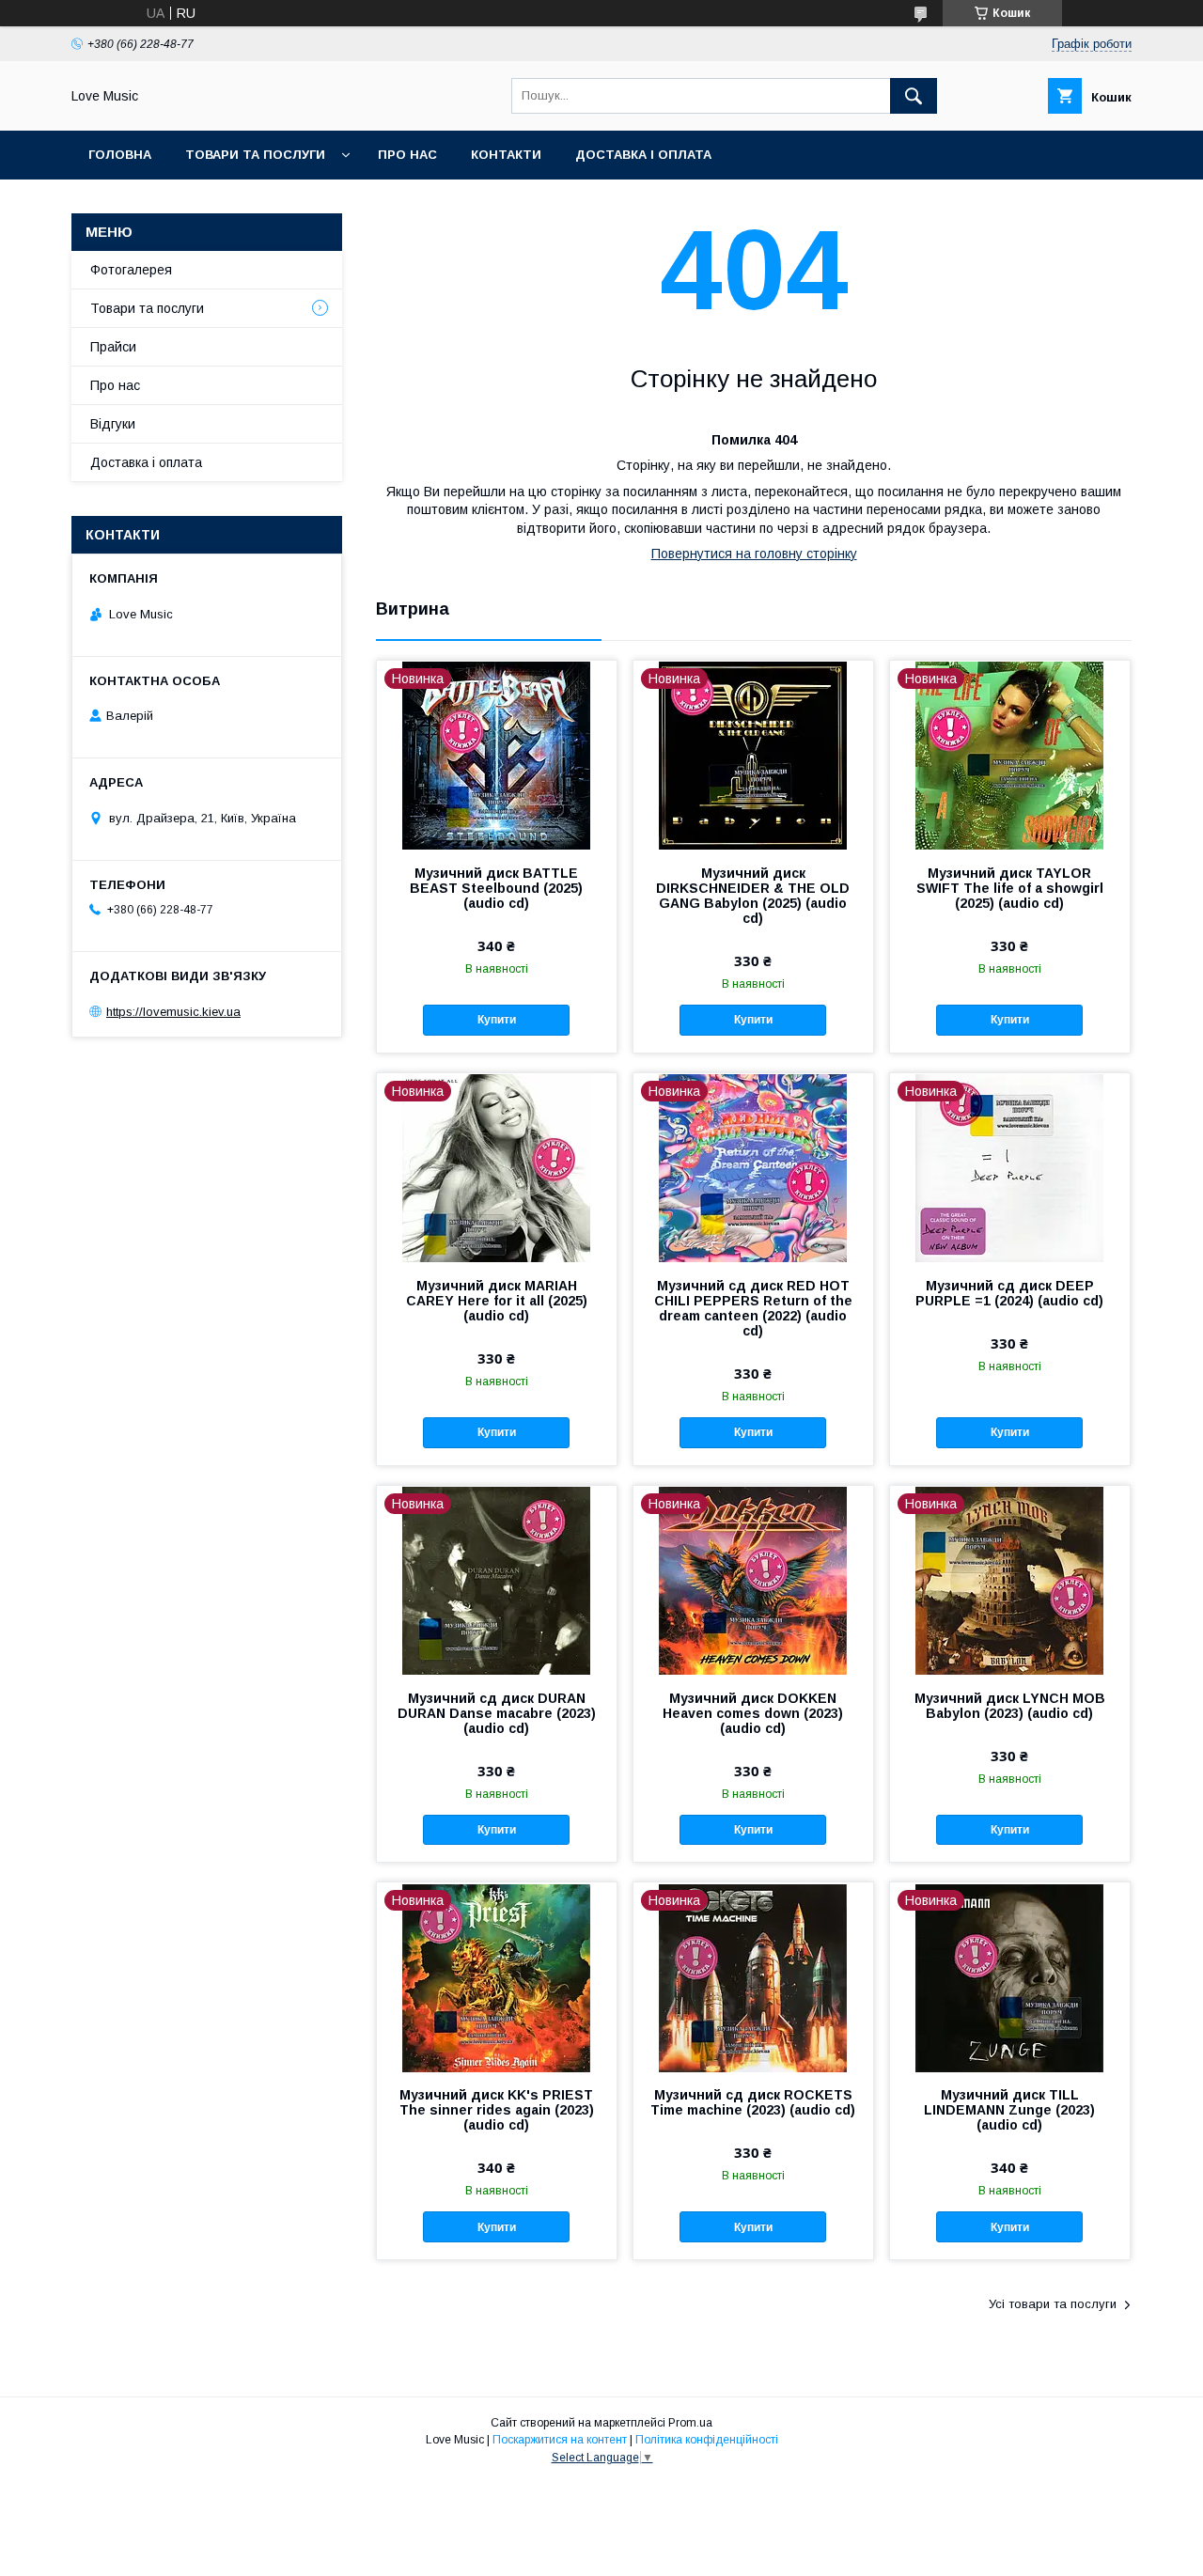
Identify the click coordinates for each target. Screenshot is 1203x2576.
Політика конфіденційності (707, 2440)
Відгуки (113, 424)
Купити (497, 1020)
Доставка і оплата (643, 155)
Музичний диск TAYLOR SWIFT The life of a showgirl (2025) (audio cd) (1010, 888)
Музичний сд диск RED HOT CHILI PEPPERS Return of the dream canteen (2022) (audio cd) (753, 1308)
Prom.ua (690, 2423)
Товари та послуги (255, 155)
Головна (120, 155)
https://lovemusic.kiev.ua (173, 1012)
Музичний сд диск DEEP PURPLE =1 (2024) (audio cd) (1009, 1293)
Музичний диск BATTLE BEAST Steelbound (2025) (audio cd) (496, 888)
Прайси (113, 347)
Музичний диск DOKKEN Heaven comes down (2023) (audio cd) (753, 1713)
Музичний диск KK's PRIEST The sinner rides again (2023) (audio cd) (497, 2110)
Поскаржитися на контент (560, 2440)
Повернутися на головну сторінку (754, 554)
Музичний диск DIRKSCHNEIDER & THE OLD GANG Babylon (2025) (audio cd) (753, 896)
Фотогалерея (131, 270)
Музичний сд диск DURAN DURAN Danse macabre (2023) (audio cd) (497, 1713)
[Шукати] (914, 96)
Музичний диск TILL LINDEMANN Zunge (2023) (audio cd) (1009, 2110)
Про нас (407, 155)
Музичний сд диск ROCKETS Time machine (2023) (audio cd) (753, 2102)
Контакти (506, 155)
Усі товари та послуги (1053, 2304)
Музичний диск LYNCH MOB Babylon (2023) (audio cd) (1010, 1706)
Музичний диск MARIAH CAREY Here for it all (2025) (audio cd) (497, 1301)
